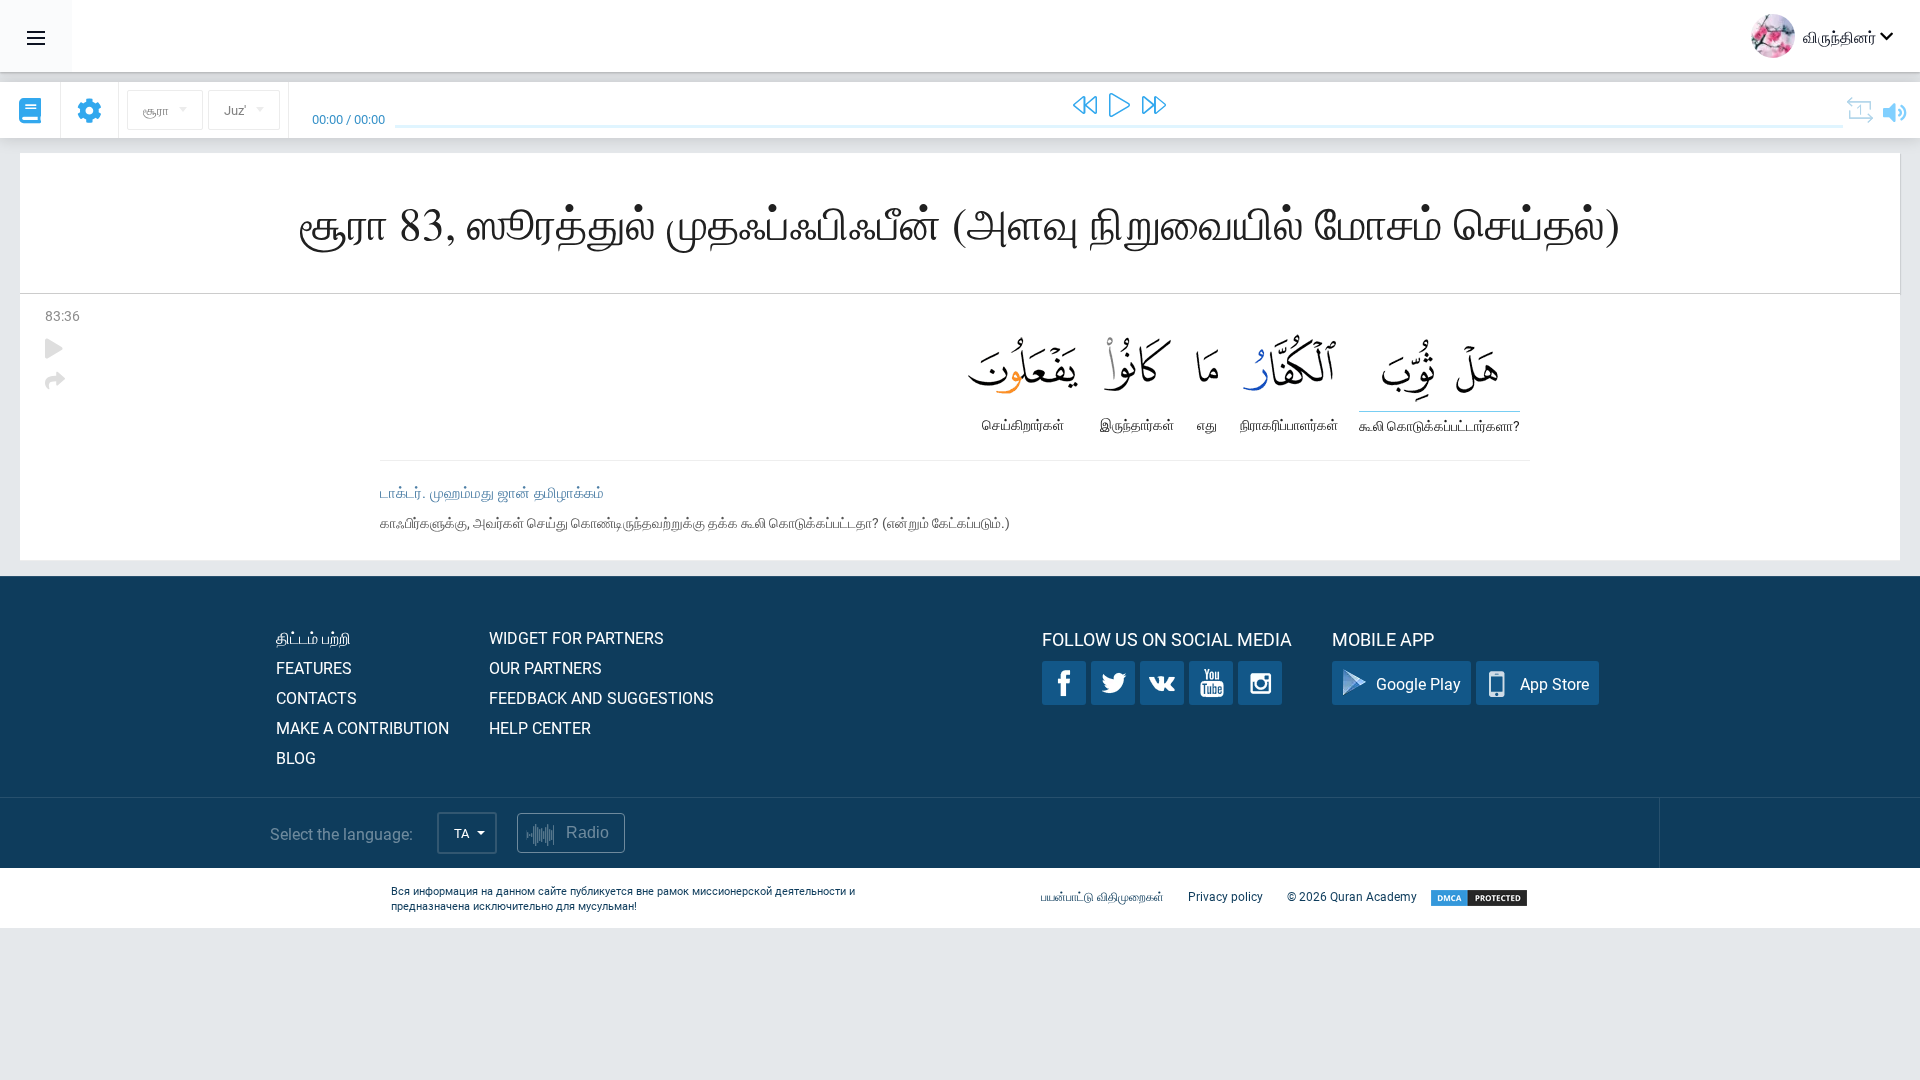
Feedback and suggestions (601, 697)
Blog (296, 757)
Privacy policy (1225, 896)
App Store (1554, 683)
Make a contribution (362, 727)
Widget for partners (576, 637)
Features (314, 667)
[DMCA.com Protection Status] (1479, 898)
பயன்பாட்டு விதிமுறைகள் (1102, 896)
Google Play (1418, 683)
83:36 (62, 315)
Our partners (545, 667)
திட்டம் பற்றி (313, 637)
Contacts (316, 697)
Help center (540, 727)
